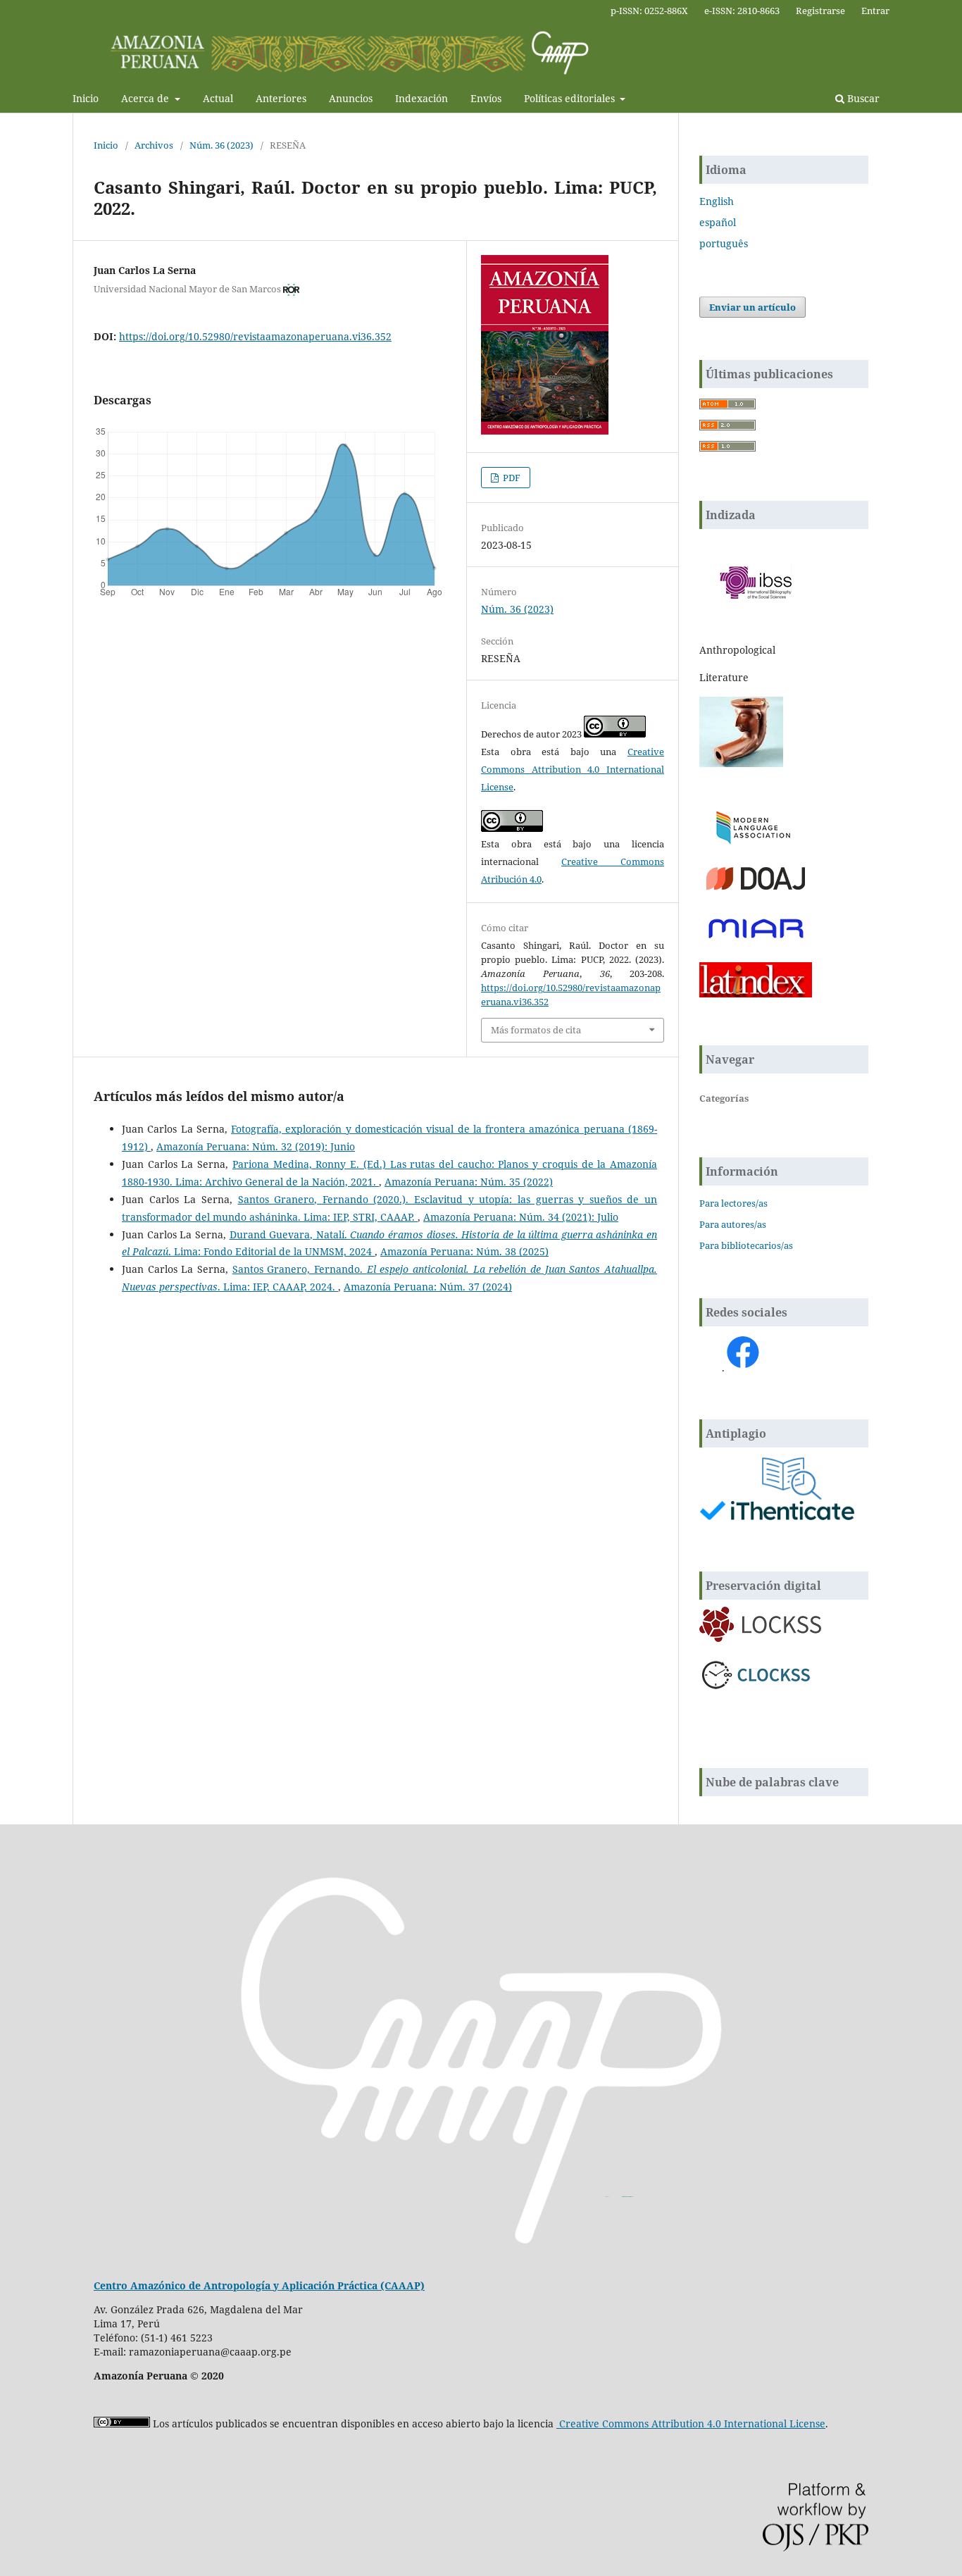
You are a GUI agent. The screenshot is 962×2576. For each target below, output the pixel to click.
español (718, 222)
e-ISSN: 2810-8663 (742, 11)
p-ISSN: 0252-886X (649, 11)
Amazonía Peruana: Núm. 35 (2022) (469, 1182)
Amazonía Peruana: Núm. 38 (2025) (464, 1251)
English (717, 201)
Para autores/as (733, 1224)
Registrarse (820, 11)
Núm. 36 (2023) (221, 145)
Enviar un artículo (752, 307)
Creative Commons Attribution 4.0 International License (573, 769)
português (724, 243)
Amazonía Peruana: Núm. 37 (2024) (428, 1287)
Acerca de (146, 98)
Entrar (875, 11)
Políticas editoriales (571, 98)
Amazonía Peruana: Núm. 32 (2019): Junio (256, 1146)
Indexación (421, 98)
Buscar (862, 98)
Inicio (86, 98)
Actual (218, 98)
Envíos (486, 98)
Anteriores (281, 98)
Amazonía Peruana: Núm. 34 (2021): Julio (521, 1217)
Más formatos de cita (536, 1030)
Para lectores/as (733, 1203)
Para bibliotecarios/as (746, 1245)
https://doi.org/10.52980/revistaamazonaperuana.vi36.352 (255, 336)
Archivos (154, 145)
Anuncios (351, 98)
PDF (511, 478)
